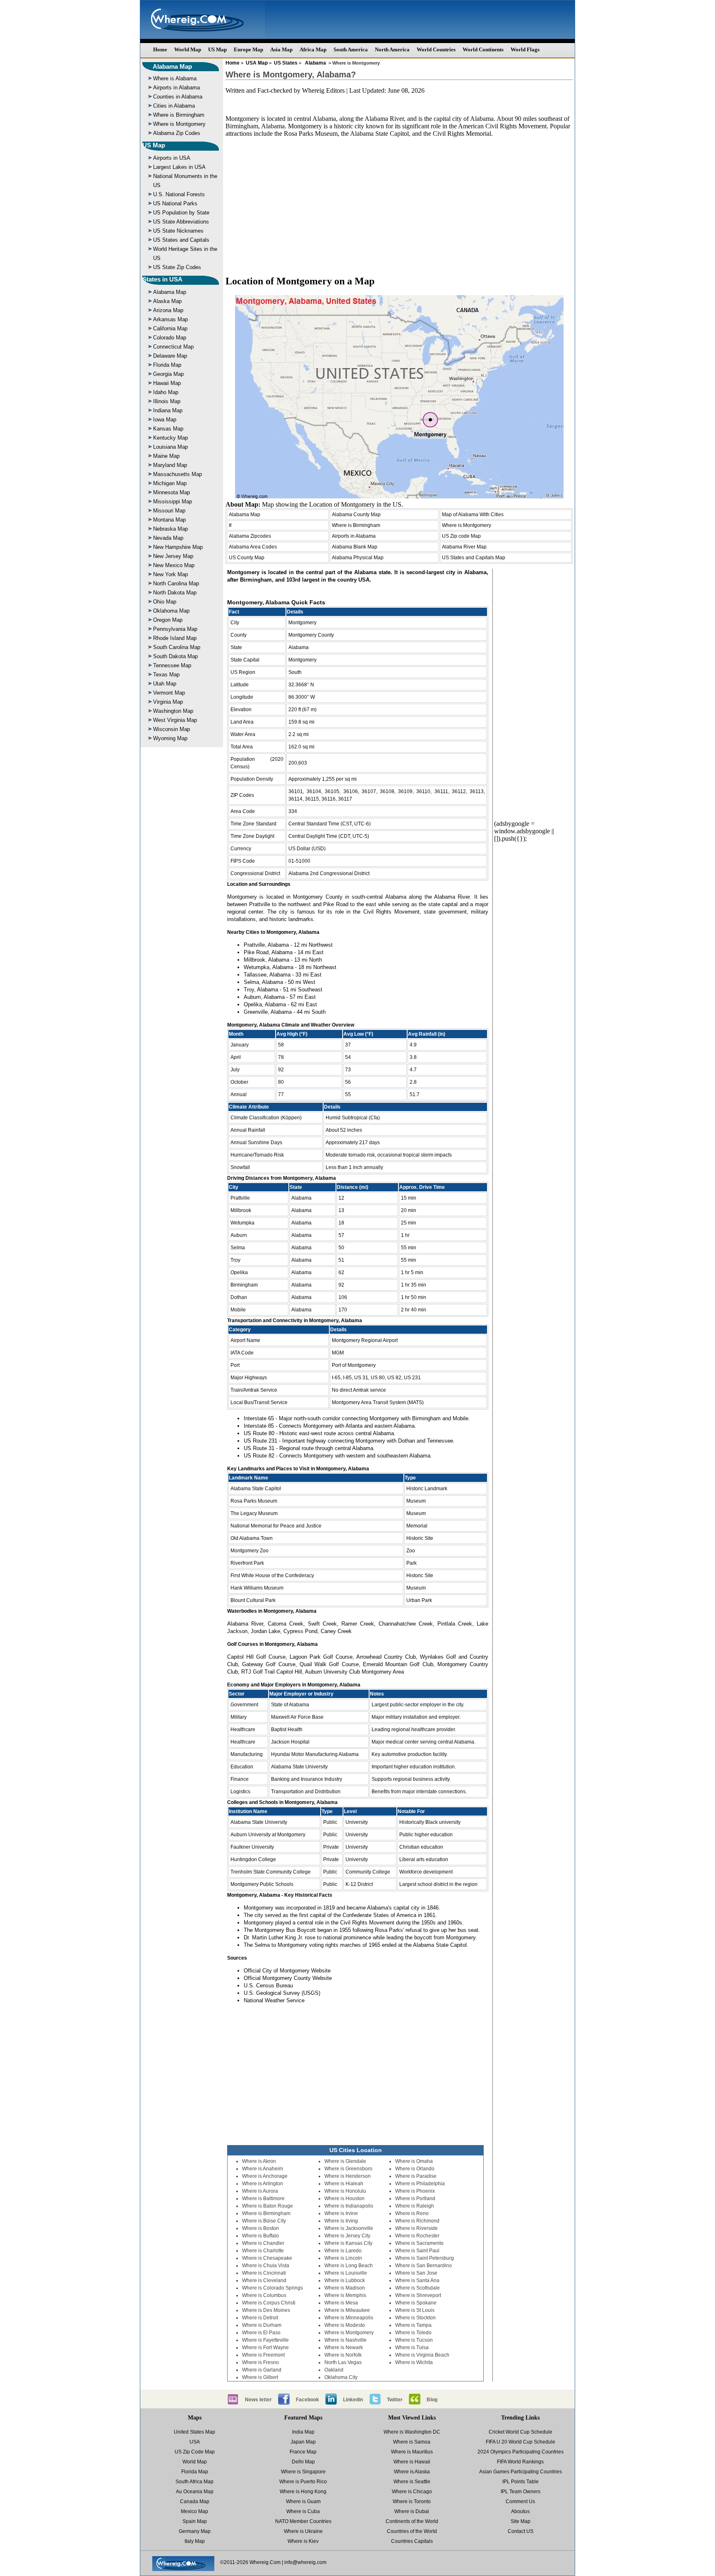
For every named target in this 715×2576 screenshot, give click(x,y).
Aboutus (520, 2511)
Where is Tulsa (412, 2348)
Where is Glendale (345, 2161)
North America (392, 49)
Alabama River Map (464, 547)
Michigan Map (170, 483)
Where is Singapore (303, 2472)
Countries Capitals (412, 2541)
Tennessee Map (172, 665)
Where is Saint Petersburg (425, 2258)
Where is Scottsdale (417, 2288)
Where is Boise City (264, 2221)
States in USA (162, 279)
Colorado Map (170, 338)
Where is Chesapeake (267, 2258)
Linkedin (353, 2400)
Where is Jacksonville (349, 2228)
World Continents (483, 49)
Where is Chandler (263, 2243)
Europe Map (248, 49)
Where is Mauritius (412, 2452)
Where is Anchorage (265, 2176)
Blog (432, 2400)
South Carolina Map (177, 647)
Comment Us (520, 2501)
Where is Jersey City (347, 2236)
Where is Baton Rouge (268, 2206)
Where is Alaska (412, 2472)
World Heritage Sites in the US (185, 254)
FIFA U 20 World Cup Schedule (521, 2442)
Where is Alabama (175, 78)
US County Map (247, 558)
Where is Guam (303, 2501)
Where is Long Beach (349, 2266)
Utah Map (165, 684)
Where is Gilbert (260, 2377)
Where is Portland (415, 2198)
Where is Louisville (346, 2273)
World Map (188, 49)
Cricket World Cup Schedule (521, 2432)
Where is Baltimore (263, 2198)
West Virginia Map (175, 720)
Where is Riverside (416, 2228)
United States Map (194, 2432)
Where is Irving (341, 2221)
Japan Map (303, 2442)
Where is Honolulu (345, 2191)
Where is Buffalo (260, 2236)
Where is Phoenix (415, 2191)
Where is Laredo (343, 2251)
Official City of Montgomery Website (287, 1971)
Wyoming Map (170, 738)
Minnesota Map (172, 492)
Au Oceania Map (195, 2492)
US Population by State (181, 213)
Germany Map (195, 2531)
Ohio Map (165, 602)
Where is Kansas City (348, 2243)
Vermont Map (169, 693)
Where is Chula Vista (266, 2266)
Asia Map (281, 49)
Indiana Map (168, 410)
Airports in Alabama (176, 88)
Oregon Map (168, 620)
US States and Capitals (181, 240)
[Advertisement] (399, 209)
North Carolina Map (176, 583)
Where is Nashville (346, 2340)
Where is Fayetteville (265, 2340)
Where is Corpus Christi (269, 2303)
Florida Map (167, 365)
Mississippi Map (173, 501)
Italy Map (195, 2541)
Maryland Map (170, 465)
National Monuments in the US (185, 181)
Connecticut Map (173, 347)
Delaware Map (170, 356)
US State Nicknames (178, 231)
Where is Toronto (412, 2501)
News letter (258, 2400)
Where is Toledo (413, 2333)
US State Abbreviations (181, 222)
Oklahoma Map (171, 611)
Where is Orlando (415, 2169)
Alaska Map (167, 301)
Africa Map (313, 49)
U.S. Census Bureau (268, 1986)
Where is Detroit (260, 2318)
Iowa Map (165, 420)
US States (286, 63)
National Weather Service (274, 2000)
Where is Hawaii (412, 2462)
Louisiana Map (170, 447)
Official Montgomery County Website (288, 1978)
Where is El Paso (261, 2333)
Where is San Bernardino (423, 2266)
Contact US (521, 2531)
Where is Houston (344, 2198)
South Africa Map (194, 2482)
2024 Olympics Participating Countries (521, 2452)
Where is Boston (260, 2228)
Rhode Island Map (175, 638)
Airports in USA (172, 158)
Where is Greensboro (348, 2169)
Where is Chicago (412, 2492)
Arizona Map (168, 310)
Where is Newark (344, 2348)
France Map (303, 2452)
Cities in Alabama (174, 106)
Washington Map (173, 711)
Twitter (395, 2400)
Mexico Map (194, 2511)
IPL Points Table (521, 2482)
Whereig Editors (323, 90)
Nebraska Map (170, 529)
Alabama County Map (356, 515)
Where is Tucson (414, 2340)
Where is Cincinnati (264, 2273)
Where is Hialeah (344, 2184)
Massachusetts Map (178, 474)
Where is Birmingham (179, 115)
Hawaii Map (167, 383)
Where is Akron (259, 2161)
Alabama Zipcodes (250, 536)
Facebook (307, 2400)
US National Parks (175, 203)
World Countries (436, 49)
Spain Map (195, 2521)
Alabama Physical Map (358, 558)
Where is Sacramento (419, 2243)
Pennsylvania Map (175, 629)
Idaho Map (166, 392)
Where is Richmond (417, 2221)
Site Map (521, 2521)
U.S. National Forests (179, 194)
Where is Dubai (412, 2511)
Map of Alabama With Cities (473, 515)
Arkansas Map (170, 319)
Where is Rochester (417, 2236)
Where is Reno (412, 2213)
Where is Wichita (414, 2362)
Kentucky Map (170, 438)
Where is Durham (262, 2325)
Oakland (334, 2370)
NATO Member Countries (303, 2521)
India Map (303, 2432)
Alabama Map (172, 66)
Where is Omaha (414, 2161)
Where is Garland (262, 2370)
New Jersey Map (173, 556)
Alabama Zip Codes (177, 133)
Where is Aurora (260, 2191)
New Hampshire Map (178, 547)
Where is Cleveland (264, 2280)
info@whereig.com (305, 2562)
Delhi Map (303, 2462)
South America (351, 49)
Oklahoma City (341, 2377)
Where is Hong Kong (303, 2492)
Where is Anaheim (263, 2169)
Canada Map (195, 2501)
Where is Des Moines (266, 2310)
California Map (170, 328)
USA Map (257, 63)
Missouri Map (169, 511)
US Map (217, 49)
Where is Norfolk (343, 2355)
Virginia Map (168, 702)
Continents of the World (412, 2521)
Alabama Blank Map (355, 547)
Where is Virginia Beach (422, 2355)
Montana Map (169, 520)
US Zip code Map (461, 536)
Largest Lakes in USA (179, 167)
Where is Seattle (412, 2482)
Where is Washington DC (412, 2432)
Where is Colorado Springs (272, 2288)
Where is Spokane (416, 2303)
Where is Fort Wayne (265, 2348)
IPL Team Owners (521, 2492)
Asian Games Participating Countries (521, 2472)
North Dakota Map (175, 593)
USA (195, 2442)
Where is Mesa (341, 2303)
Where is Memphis (345, 2295)
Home (160, 49)
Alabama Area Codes (253, 547)
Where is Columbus (264, 2295)
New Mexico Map (174, 565)
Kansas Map (168, 429)
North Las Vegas (343, 2362)
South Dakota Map (175, 656)
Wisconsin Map (172, 729)
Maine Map (166, 456)
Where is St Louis (415, 2310)
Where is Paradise (416, 2176)
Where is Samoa (412, 2442)
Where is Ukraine (303, 2531)
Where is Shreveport (418, 2295)
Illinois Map (167, 401)
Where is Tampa (413, 2325)
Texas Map (166, 675)
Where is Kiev (303, 2541)
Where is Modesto (345, 2325)
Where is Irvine (341, 2213)
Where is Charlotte (263, 2251)
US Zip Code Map (195, 2452)
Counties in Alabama (178, 97)
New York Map (170, 574)
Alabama (316, 63)
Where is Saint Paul (417, 2251)
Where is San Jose (416, 2273)
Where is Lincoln (343, 2258)
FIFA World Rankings (520, 2462)
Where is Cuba (303, 2511)
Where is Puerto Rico (303, 2482)
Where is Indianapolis (349, 2206)
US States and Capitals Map (474, 558)
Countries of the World (412, 2531)
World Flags (525, 49)
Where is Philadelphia (420, 2184)
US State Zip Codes (177, 267)
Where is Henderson (348, 2176)
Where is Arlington (263, 2184)
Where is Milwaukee (347, 2310)
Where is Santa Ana (417, 2280)
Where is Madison (345, 2288)
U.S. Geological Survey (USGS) (282, 1993)
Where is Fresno (260, 2362)
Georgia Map (168, 374)
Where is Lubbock (345, 2280)
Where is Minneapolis (349, 2318)
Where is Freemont (263, 2355)
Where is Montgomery (179, 124)
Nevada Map (168, 538)
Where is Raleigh (415, 2206)
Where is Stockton (415, 2318)
